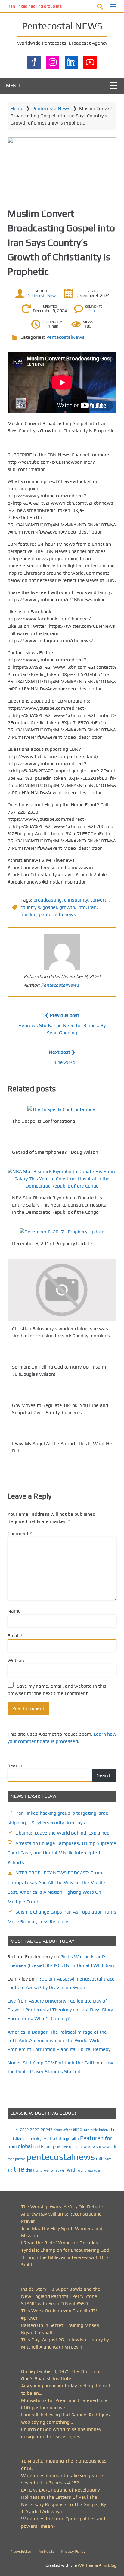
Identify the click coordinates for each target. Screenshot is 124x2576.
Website (17, 1660)
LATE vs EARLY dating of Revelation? (61, 2490)
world (82, 2170)
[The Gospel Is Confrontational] (62, 1109)
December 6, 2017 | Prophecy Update (52, 1244)
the (19, 2169)
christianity (76, 900)
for (108, 2138)
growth (67, 907)
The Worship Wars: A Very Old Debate (62, 2207)
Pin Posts (46, 2551)
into (82, 907)
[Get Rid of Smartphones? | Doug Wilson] (62, 1140)
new (83, 2147)
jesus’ (57, 2147)
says (108, 2159)
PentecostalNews (51, 108)
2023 (35, 2130)
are (87, 2130)
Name (16, 1611)
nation (74, 2147)
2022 (24, 2130)
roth (100, 2159)
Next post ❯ (62, 1052)
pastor (20, 2159)
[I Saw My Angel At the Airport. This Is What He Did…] (62, 1432)
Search (15, 1765)
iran (92, 907)
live (65, 2147)
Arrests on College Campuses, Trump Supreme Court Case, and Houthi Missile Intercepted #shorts (62, 1853)
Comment (20, 1533)
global (25, 2146)
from (12, 2146)
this (29, 2170)
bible (94, 2130)
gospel (50, 907)
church (29, 2139)
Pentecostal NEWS (62, 26)
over (11, 2159)
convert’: (99, 900)
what (55, 2170)
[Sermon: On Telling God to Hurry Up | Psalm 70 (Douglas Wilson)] (62, 1355)
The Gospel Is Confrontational (44, 1121)
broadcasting (48, 900)
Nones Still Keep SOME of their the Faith (51, 2063)
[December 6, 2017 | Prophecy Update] (62, 1232)
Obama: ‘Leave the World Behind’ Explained (62, 1833)
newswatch (107, 2147)
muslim (28, 914)
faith (75, 2139)
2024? (46, 2130)
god (37, 2147)
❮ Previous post (62, 1015)
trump (38, 2170)
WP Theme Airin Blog (97, 2565)
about (58, 2130)
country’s (30, 907)
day (39, 2139)
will (63, 2170)
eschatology (56, 2138)
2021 (15, 2130)
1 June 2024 (62, 1062)
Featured (92, 2138)
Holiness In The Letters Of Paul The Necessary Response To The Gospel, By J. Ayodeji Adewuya (64, 2504)
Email (15, 1636)
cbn (112, 2130)
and (78, 2129)
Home (17, 108)
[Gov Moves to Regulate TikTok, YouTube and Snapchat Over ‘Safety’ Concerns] (62, 1394)
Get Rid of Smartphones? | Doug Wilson (55, 1152)
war (47, 2170)
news (93, 2146)
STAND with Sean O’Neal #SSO (54, 2303)
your (97, 2170)
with (72, 2170)
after (67, 2130)
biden (104, 2130)
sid (10, 2170)
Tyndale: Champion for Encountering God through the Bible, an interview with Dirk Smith (65, 2257)
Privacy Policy (73, 2551)
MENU (13, 86)
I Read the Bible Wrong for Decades (60, 2243)
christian (15, 2139)
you (90, 2170)
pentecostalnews (57, 914)
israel (46, 2146)
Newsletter (21, 2551)
